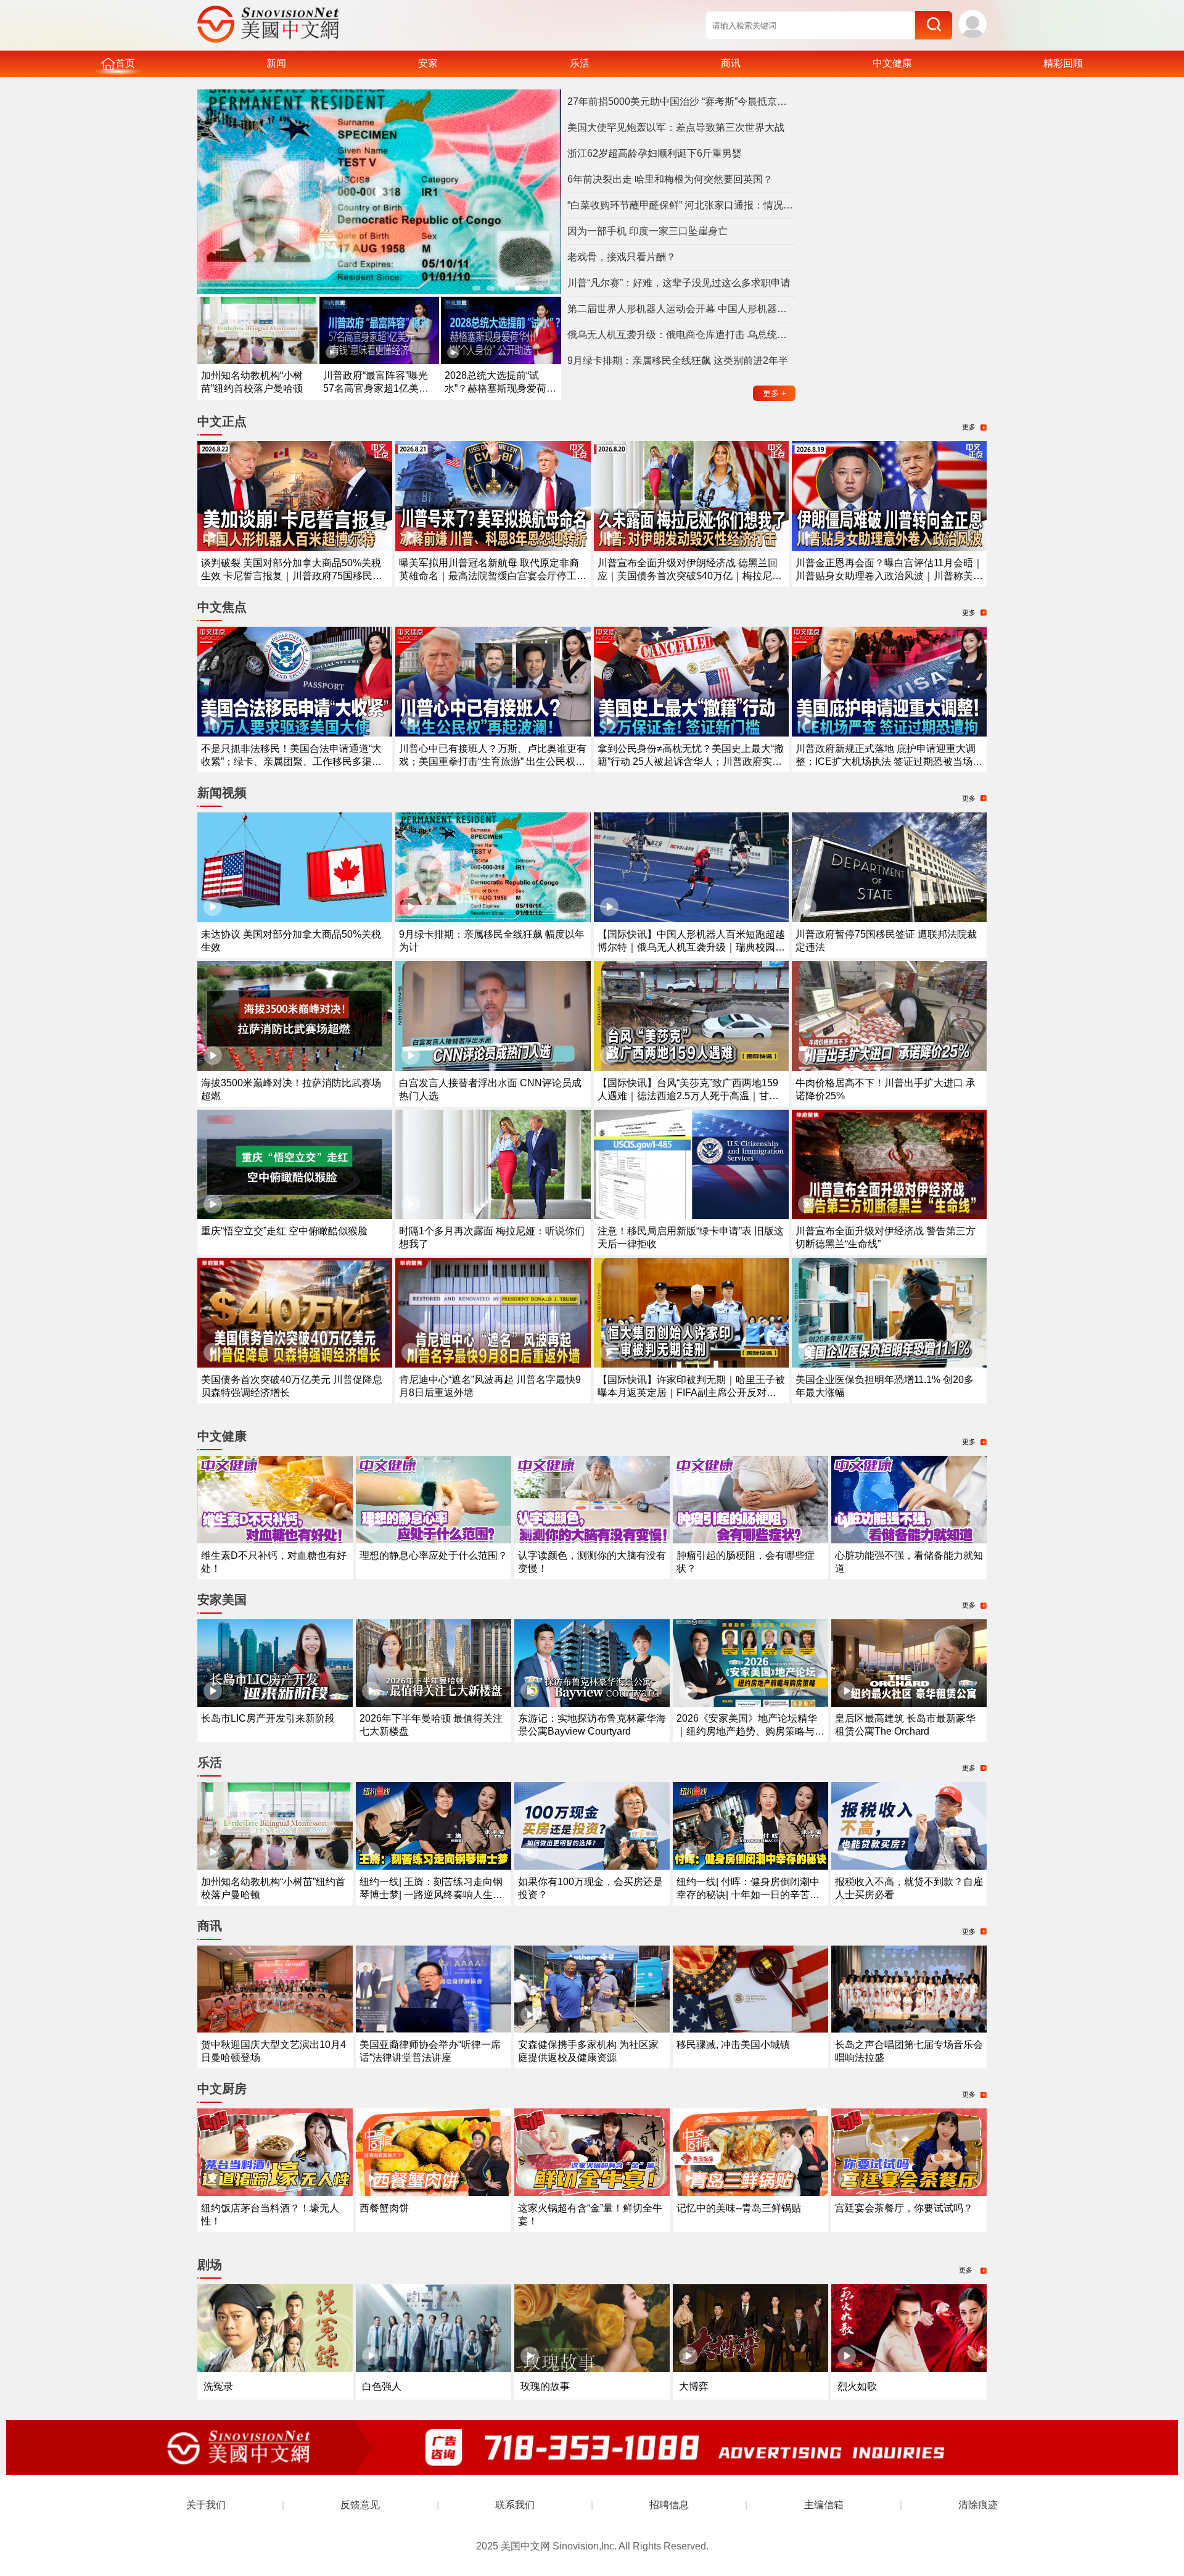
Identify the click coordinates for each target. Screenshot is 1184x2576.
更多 (775, 393)
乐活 (580, 63)
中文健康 (892, 63)
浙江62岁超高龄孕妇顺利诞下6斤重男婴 (655, 153)
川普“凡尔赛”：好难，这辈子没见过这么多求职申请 (679, 283)
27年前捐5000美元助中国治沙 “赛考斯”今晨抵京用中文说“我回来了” (681, 101)
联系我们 (515, 2505)
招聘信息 (669, 2505)
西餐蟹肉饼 (384, 2208)
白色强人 (382, 2386)
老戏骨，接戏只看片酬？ (622, 257)
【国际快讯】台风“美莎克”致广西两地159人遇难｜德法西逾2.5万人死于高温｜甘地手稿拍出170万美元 (688, 1096)
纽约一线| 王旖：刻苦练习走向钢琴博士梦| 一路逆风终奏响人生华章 (431, 1895)
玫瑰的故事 (545, 2386)
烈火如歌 (857, 2386)
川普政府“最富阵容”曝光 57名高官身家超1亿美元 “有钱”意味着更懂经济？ (376, 388)
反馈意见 (360, 2505)
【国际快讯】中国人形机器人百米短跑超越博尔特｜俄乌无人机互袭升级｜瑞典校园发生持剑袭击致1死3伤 (691, 947)
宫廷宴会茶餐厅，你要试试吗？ (904, 2208)
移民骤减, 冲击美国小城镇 (733, 2045)
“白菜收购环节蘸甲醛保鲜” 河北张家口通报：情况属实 (681, 205)
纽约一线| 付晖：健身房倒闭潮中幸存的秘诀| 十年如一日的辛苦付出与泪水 (748, 1895)
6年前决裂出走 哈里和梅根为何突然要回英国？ (670, 179)
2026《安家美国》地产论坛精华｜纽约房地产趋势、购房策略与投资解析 (750, 1731)
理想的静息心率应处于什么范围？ (434, 1555)
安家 (428, 63)
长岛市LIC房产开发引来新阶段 (268, 1718)
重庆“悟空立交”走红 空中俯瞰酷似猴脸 (284, 1231)
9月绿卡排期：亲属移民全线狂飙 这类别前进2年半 (678, 361)
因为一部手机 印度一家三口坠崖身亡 (647, 231)
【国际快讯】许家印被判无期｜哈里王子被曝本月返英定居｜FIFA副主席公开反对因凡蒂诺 (691, 1393)
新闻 (276, 63)
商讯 (731, 63)
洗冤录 (218, 2386)
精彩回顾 (1063, 63)
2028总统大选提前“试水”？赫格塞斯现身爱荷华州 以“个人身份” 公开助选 (500, 388)
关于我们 (206, 2505)
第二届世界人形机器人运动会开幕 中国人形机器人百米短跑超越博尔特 (681, 309)
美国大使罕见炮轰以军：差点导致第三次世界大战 (676, 127)
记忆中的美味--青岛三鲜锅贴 (739, 2208)
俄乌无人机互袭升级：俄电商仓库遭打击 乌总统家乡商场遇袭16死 (681, 335)
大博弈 (694, 2386)
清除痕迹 (978, 2505)
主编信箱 (824, 2505)
